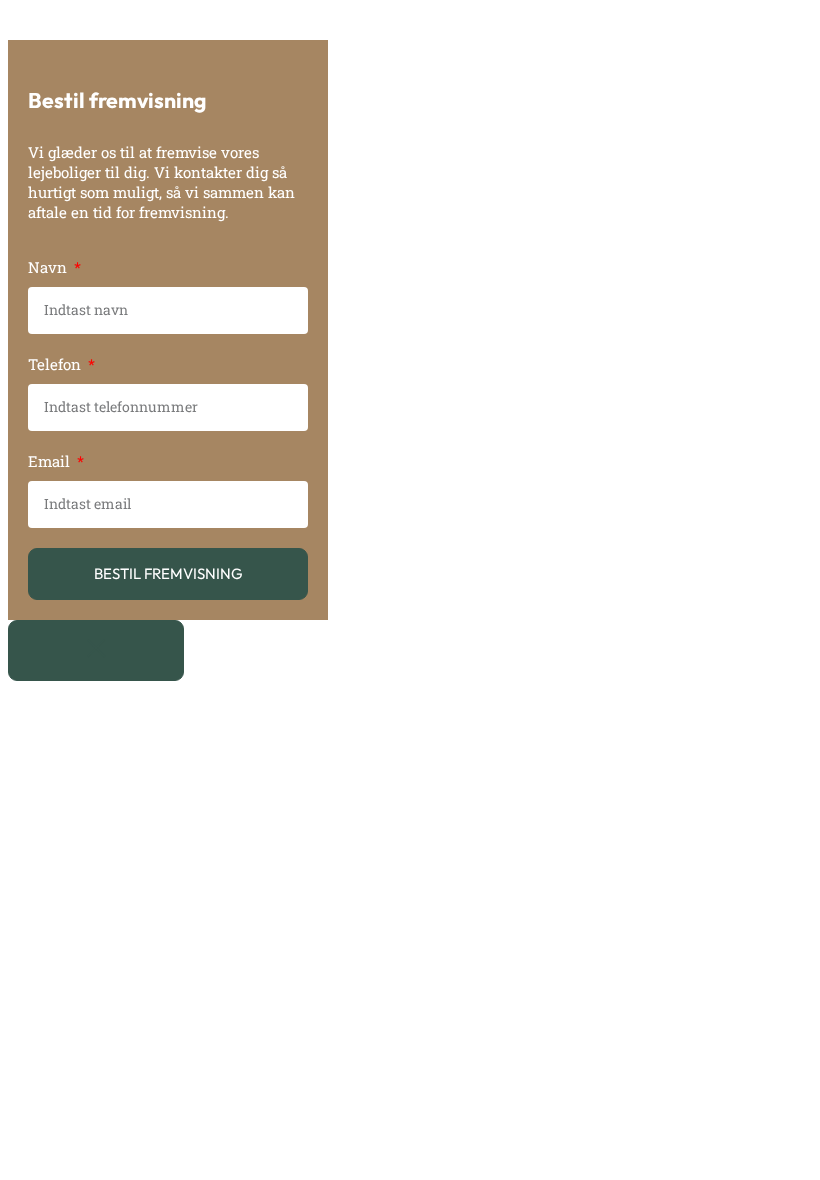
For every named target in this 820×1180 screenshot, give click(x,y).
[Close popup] (96, 650)
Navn (49, 267)
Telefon (56, 364)
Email (51, 461)
